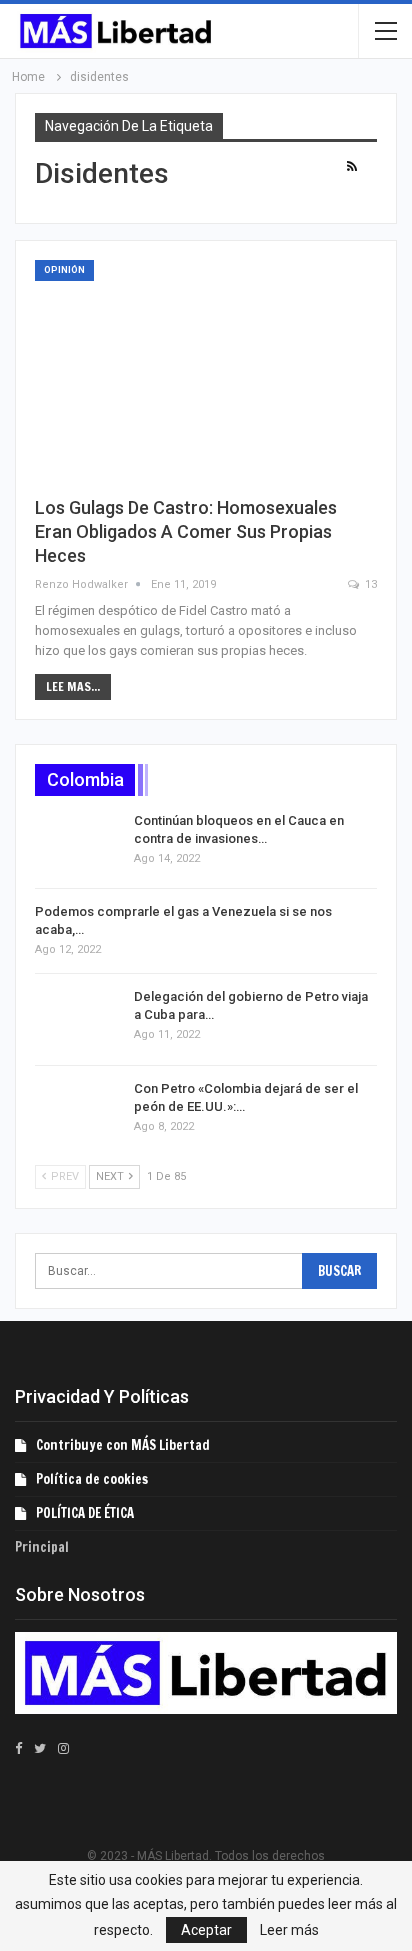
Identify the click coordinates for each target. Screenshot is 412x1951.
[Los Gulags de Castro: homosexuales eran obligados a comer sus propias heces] (206, 369)
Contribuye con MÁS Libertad (123, 1445)
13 (369, 584)
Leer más (289, 1930)
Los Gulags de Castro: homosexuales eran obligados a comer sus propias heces (186, 531)
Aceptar (206, 1930)
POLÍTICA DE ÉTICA (85, 1513)
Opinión (64, 270)
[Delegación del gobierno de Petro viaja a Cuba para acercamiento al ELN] (78, 1020)
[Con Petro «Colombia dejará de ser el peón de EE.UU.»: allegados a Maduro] (78, 1112)
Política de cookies (92, 1479)
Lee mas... (73, 686)
